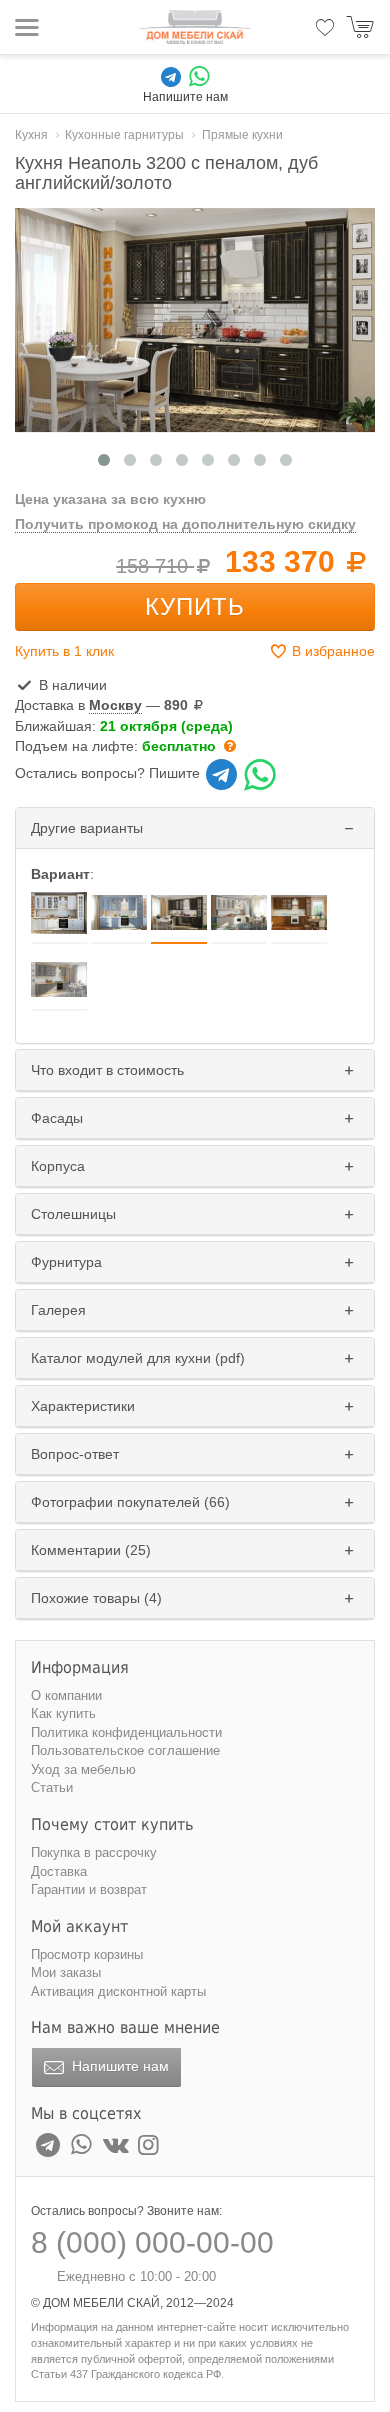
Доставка (59, 1871)
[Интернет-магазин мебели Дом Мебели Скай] (195, 27)
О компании (66, 1695)
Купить (195, 606)
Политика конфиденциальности (126, 1732)
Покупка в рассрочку (94, 1852)
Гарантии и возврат (89, 1889)
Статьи (52, 1787)
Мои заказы (66, 1972)
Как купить (63, 1713)
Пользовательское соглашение (125, 1750)
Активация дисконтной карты (118, 1991)
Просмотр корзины (87, 1954)
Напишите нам (118, 2066)
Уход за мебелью (83, 1769)
